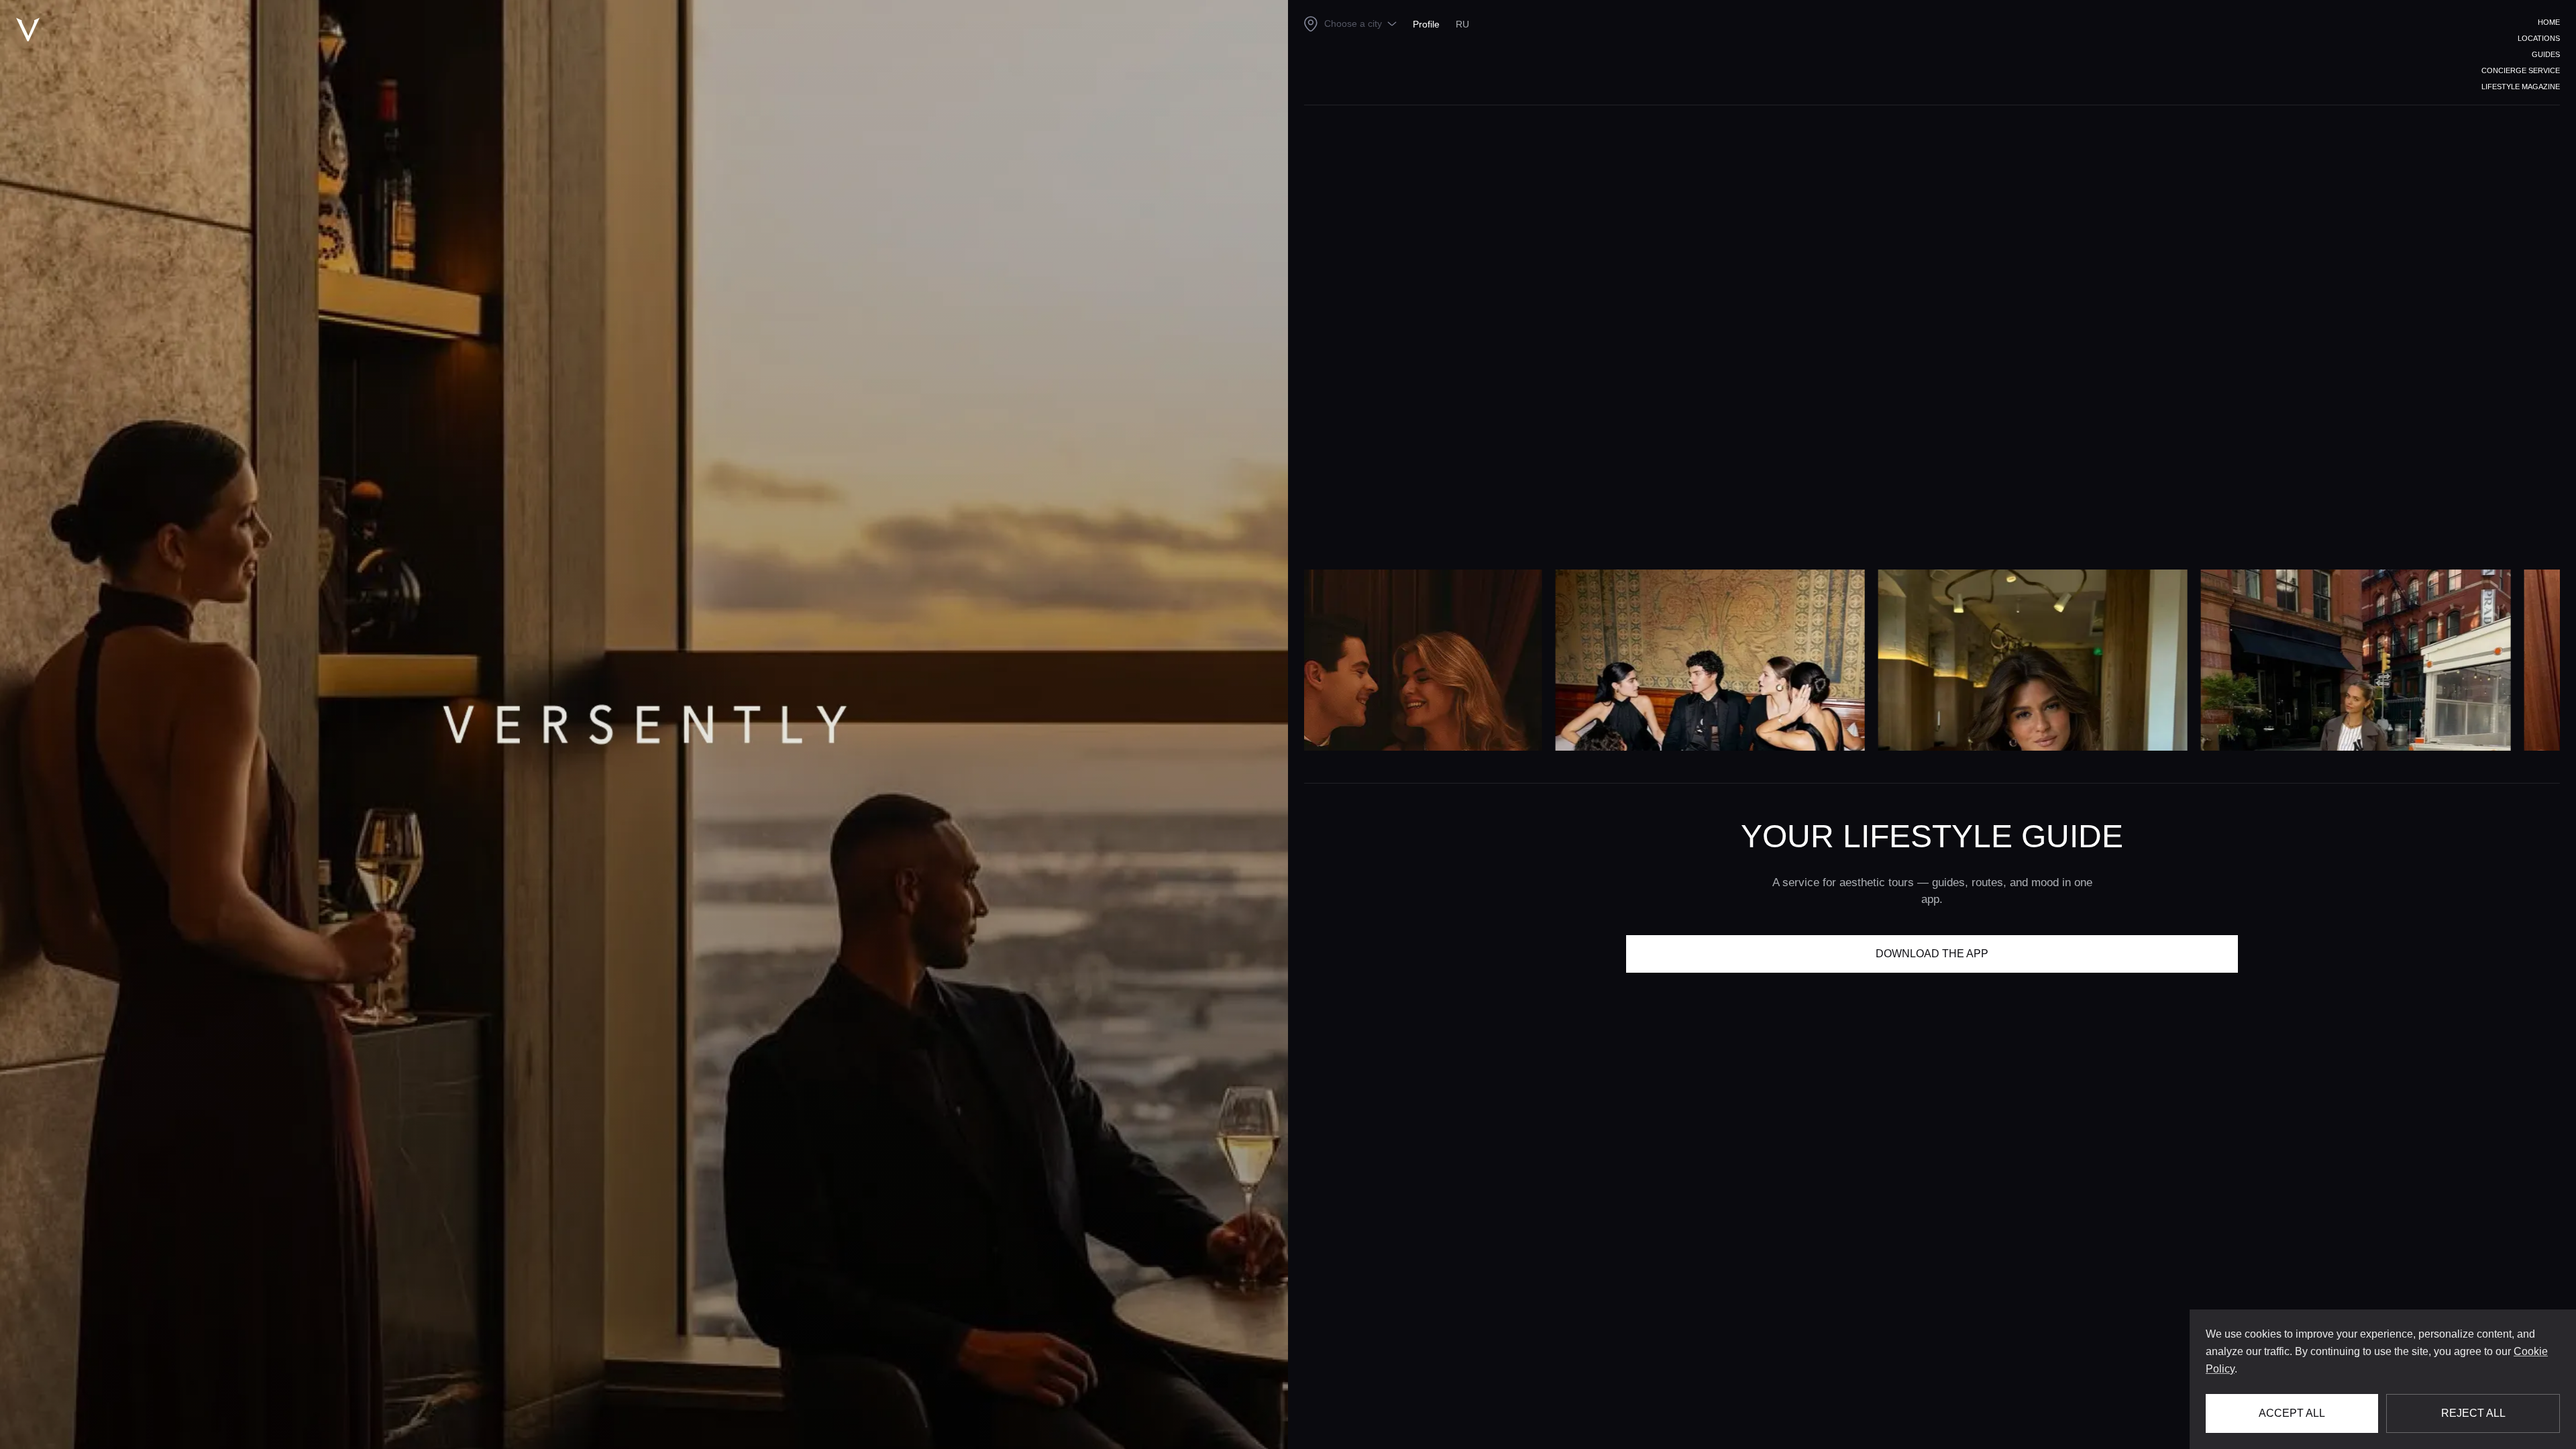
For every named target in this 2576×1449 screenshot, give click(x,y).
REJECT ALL (2473, 1413)
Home (2549, 22)
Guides (2546, 54)
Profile (1426, 24)
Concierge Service (2521, 70)
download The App (1932, 954)
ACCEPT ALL (2292, 1413)
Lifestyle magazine (2521, 87)
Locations (2539, 38)
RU (1462, 24)
